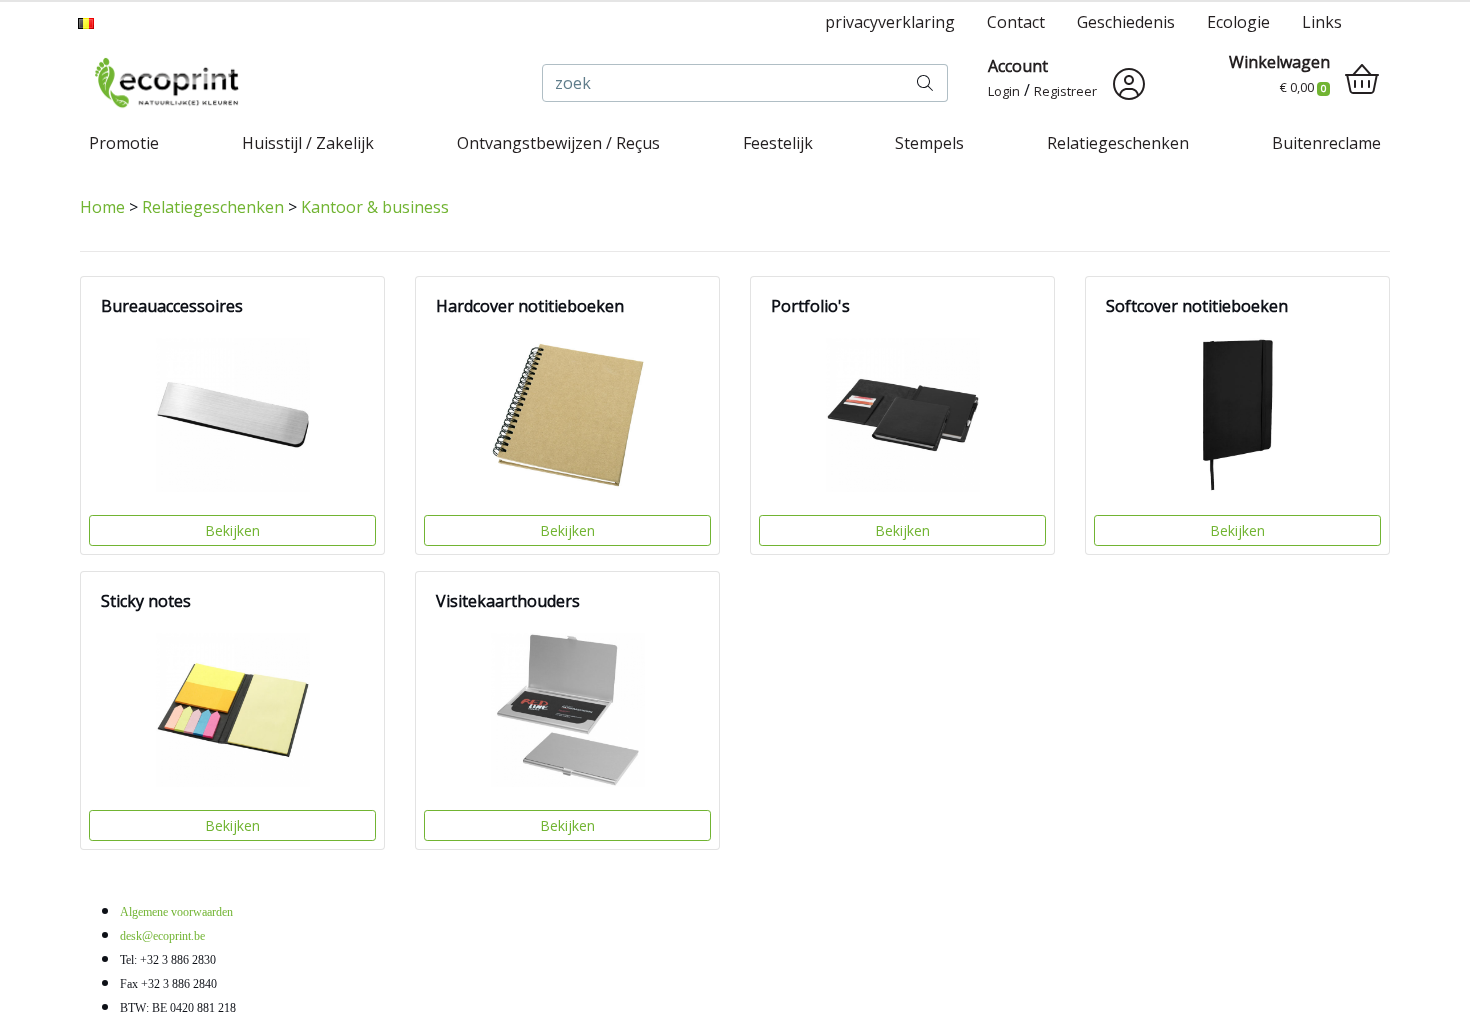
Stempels (929, 143)
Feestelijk (778, 143)
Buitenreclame (1326, 143)
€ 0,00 (1303, 87)
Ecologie (1238, 22)
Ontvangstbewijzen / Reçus (558, 143)
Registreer (1065, 91)
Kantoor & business (375, 207)
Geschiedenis (1126, 22)
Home (102, 207)
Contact (1016, 22)
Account (1018, 66)
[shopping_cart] (1362, 80)
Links (1322, 22)
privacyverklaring (890, 22)
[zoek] (925, 83)
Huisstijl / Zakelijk (308, 143)
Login (1004, 91)
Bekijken (232, 530)
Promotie (124, 143)
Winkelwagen (1279, 62)
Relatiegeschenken (1118, 143)
